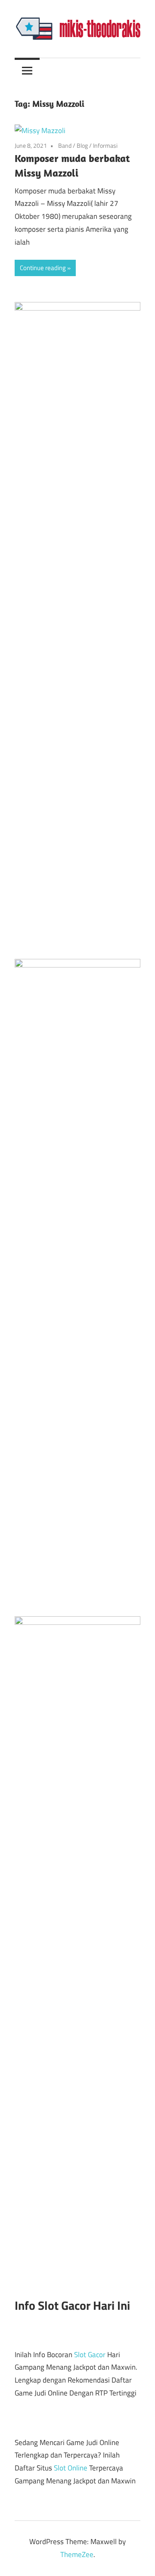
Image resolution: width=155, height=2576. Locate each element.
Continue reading (43, 268)
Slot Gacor (90, 2355)
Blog (82, 145)
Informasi (105, 145)
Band (65, 145)
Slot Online (71, 2468)
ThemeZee (77, 2554)
